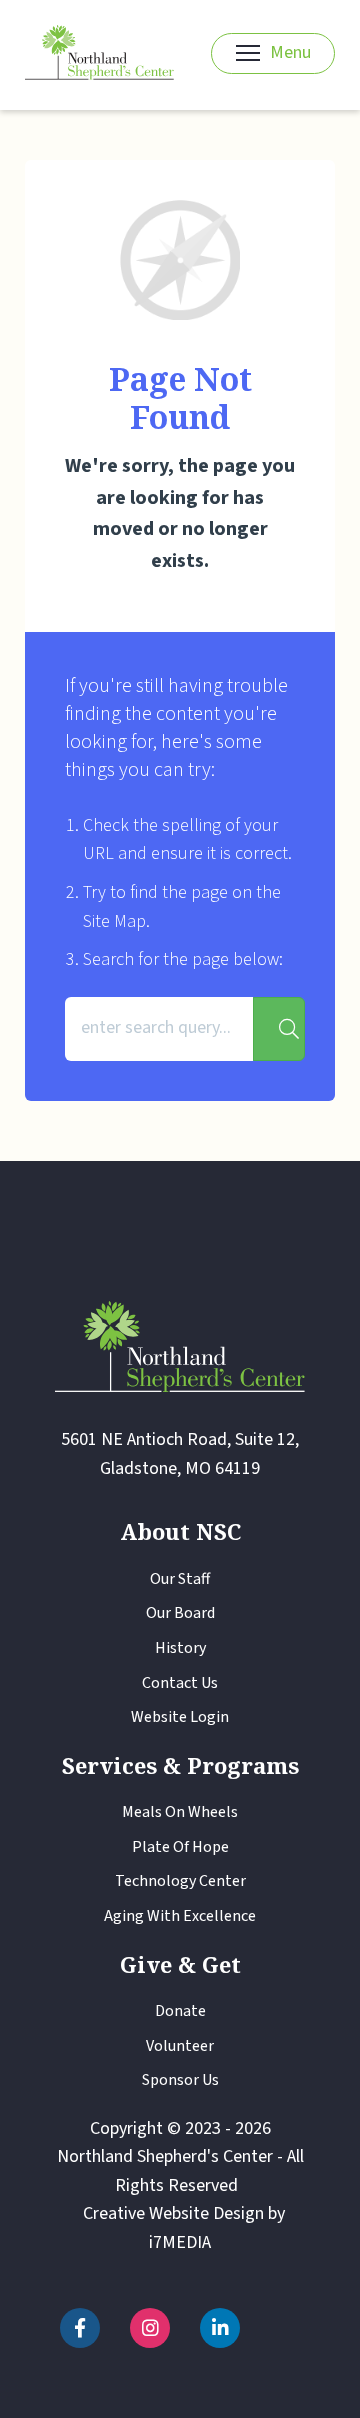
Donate (180, 2011)
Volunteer (180, 2046)
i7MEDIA (180, 2242)
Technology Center (180, 1881)
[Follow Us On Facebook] (80, 2328)
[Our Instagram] (150, 2328)
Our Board (180, 1613)
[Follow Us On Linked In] (220, 2328)
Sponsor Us (180, 2080)
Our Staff (180, 1579)
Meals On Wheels (180, 1812)
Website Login (180, 1717)
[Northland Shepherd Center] (99, 53)
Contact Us (180, 1683)
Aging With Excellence (180, 1916)
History (180, 1648)
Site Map (114, 921)
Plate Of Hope (180, 1847)
